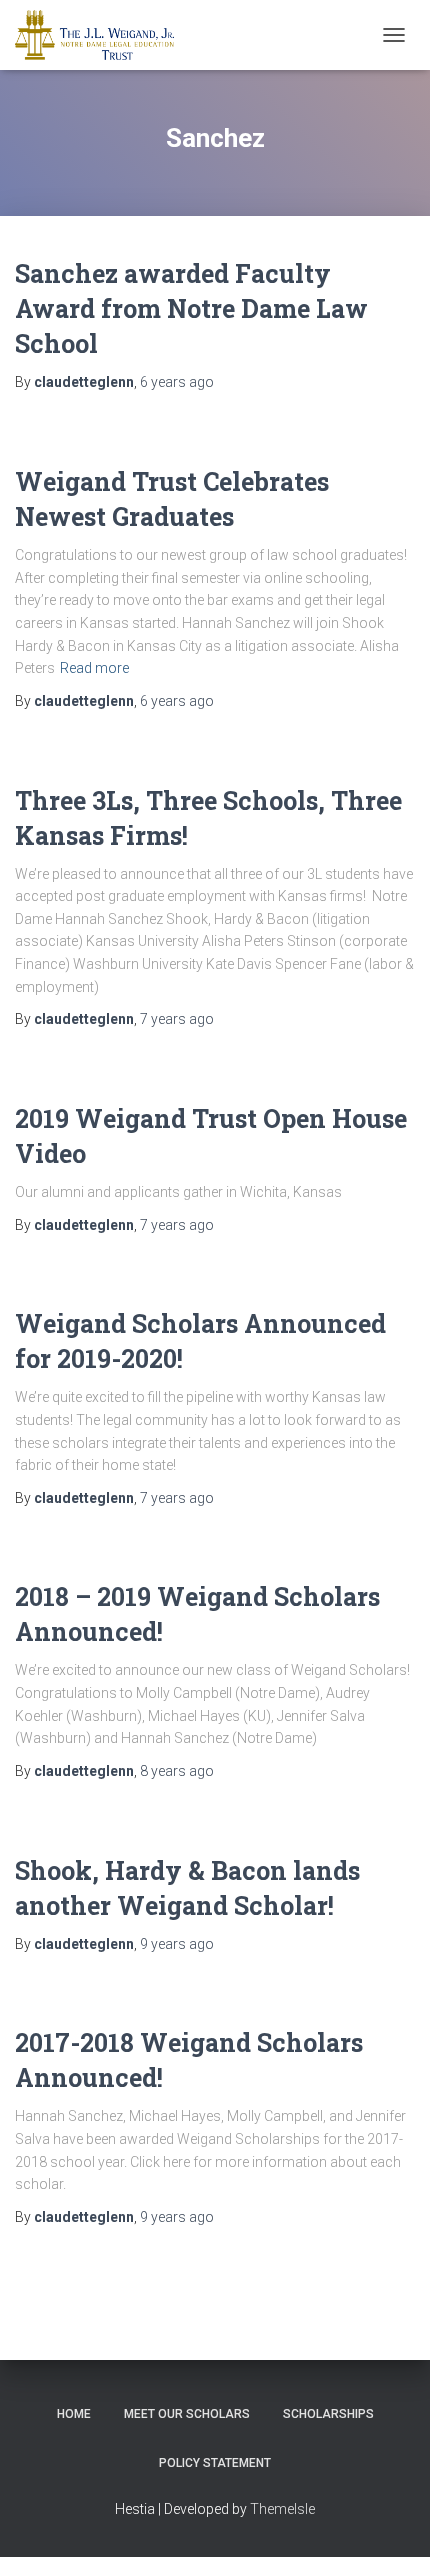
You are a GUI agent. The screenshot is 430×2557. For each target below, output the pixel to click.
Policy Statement (215, 2463)
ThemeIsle (282, 2509)
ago (177, 382)
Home (74, 2414)
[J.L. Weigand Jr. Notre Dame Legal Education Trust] (102, 35)
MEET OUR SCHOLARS (187, 2414)
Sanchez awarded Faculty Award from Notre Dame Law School (191, 308)
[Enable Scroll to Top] (390, 2517)
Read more (94, 668)
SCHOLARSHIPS (328, 2414)
